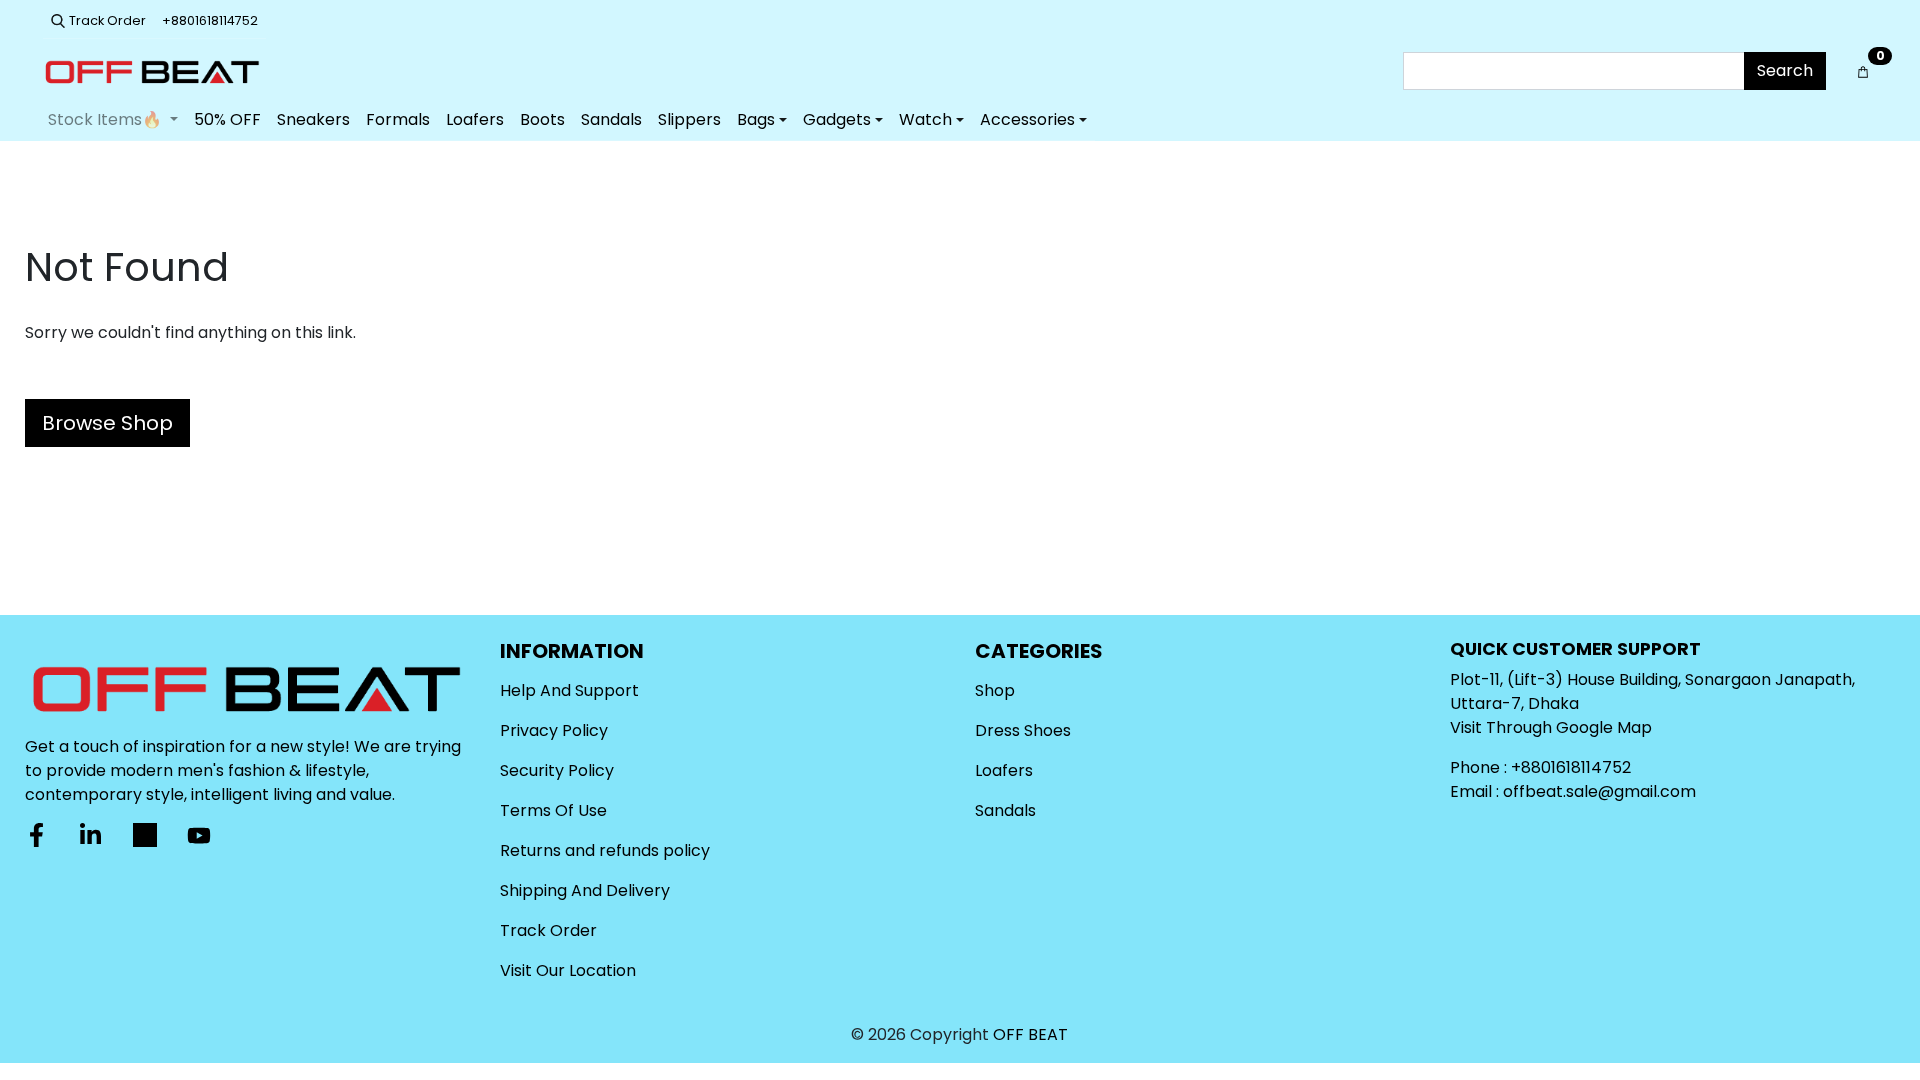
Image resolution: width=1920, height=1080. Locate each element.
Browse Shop (107, 423)
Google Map (1604, 727)
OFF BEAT (1030, 1034)
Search (1785, 70)
